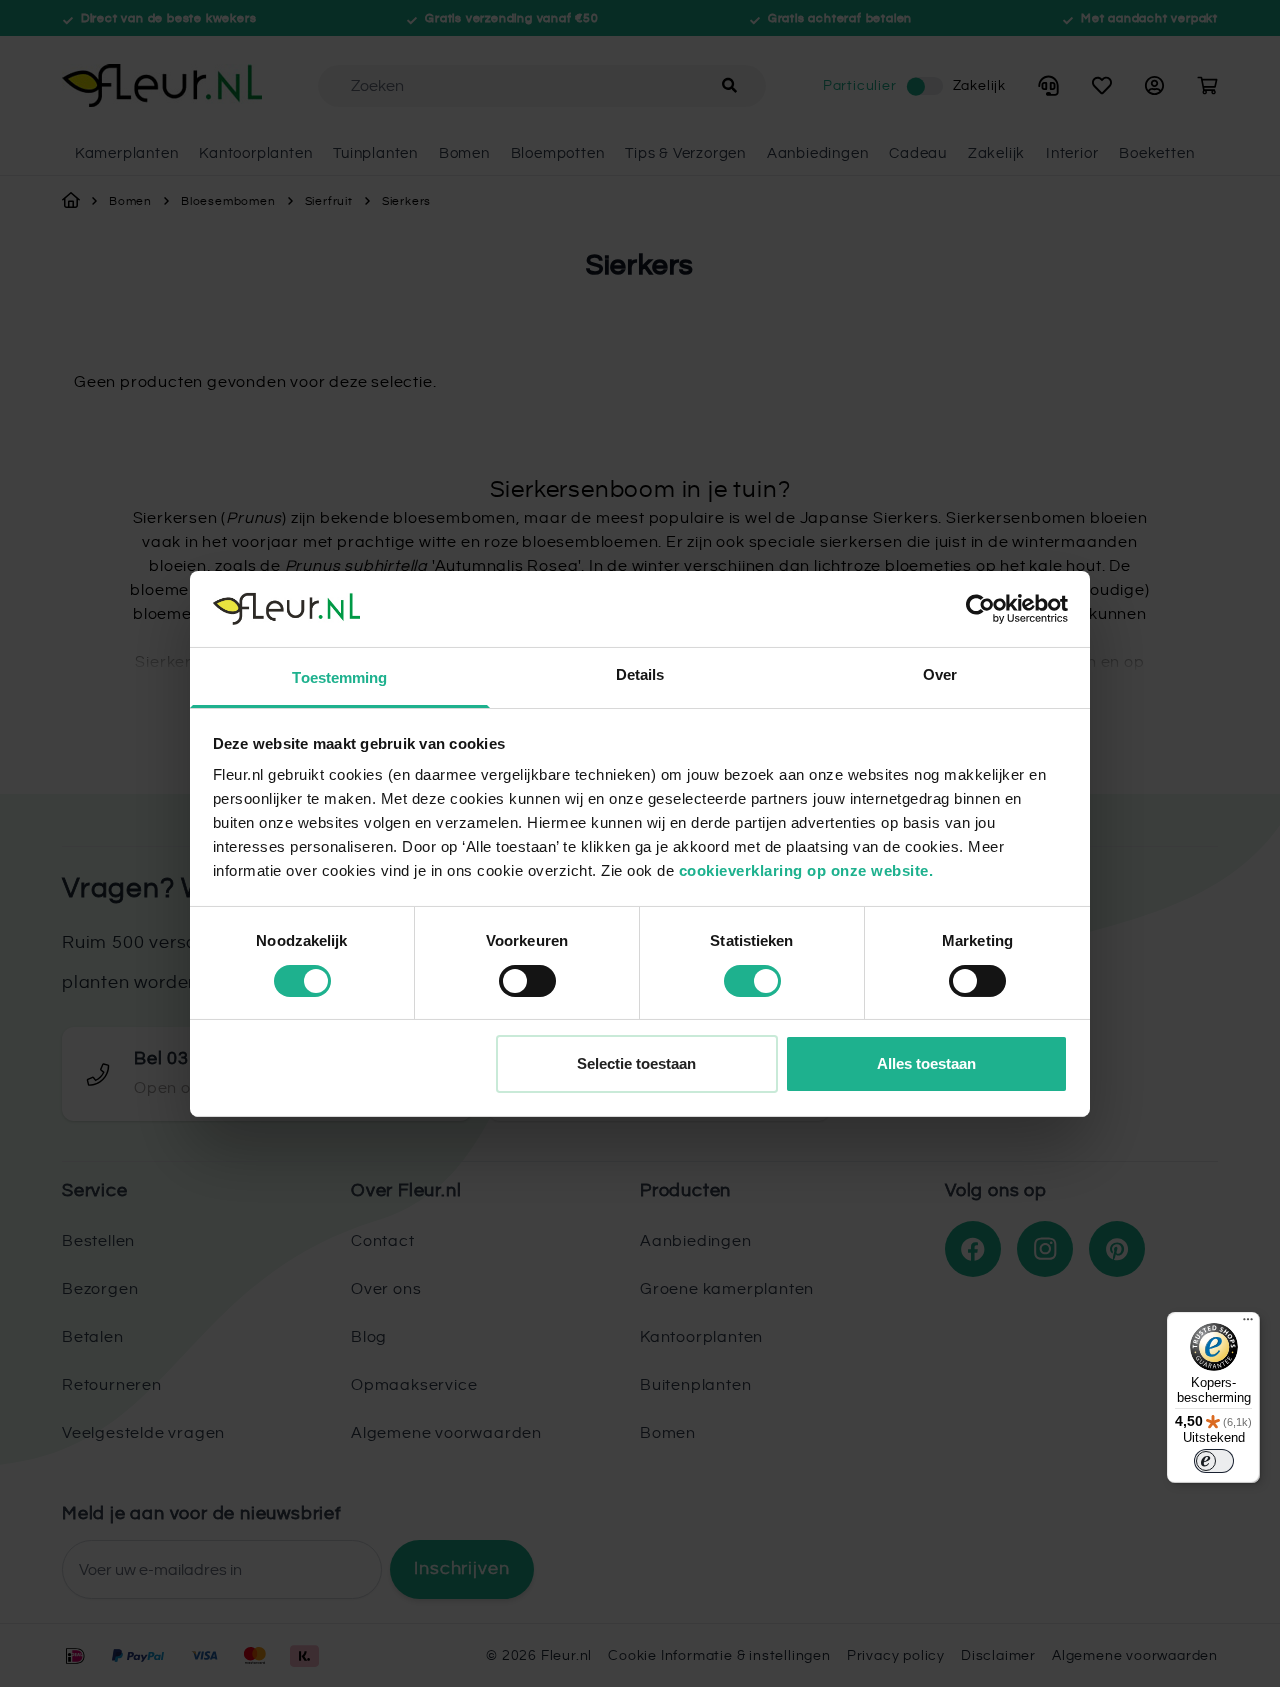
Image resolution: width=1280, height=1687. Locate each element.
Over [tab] (940, 674)
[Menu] (1248, 1324)
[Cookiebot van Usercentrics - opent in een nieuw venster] (980, 609)
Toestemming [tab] (339, 677)
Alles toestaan (926, 1063)
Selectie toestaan (636, 1063)
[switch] (527, 981)
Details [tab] (640, 674)
